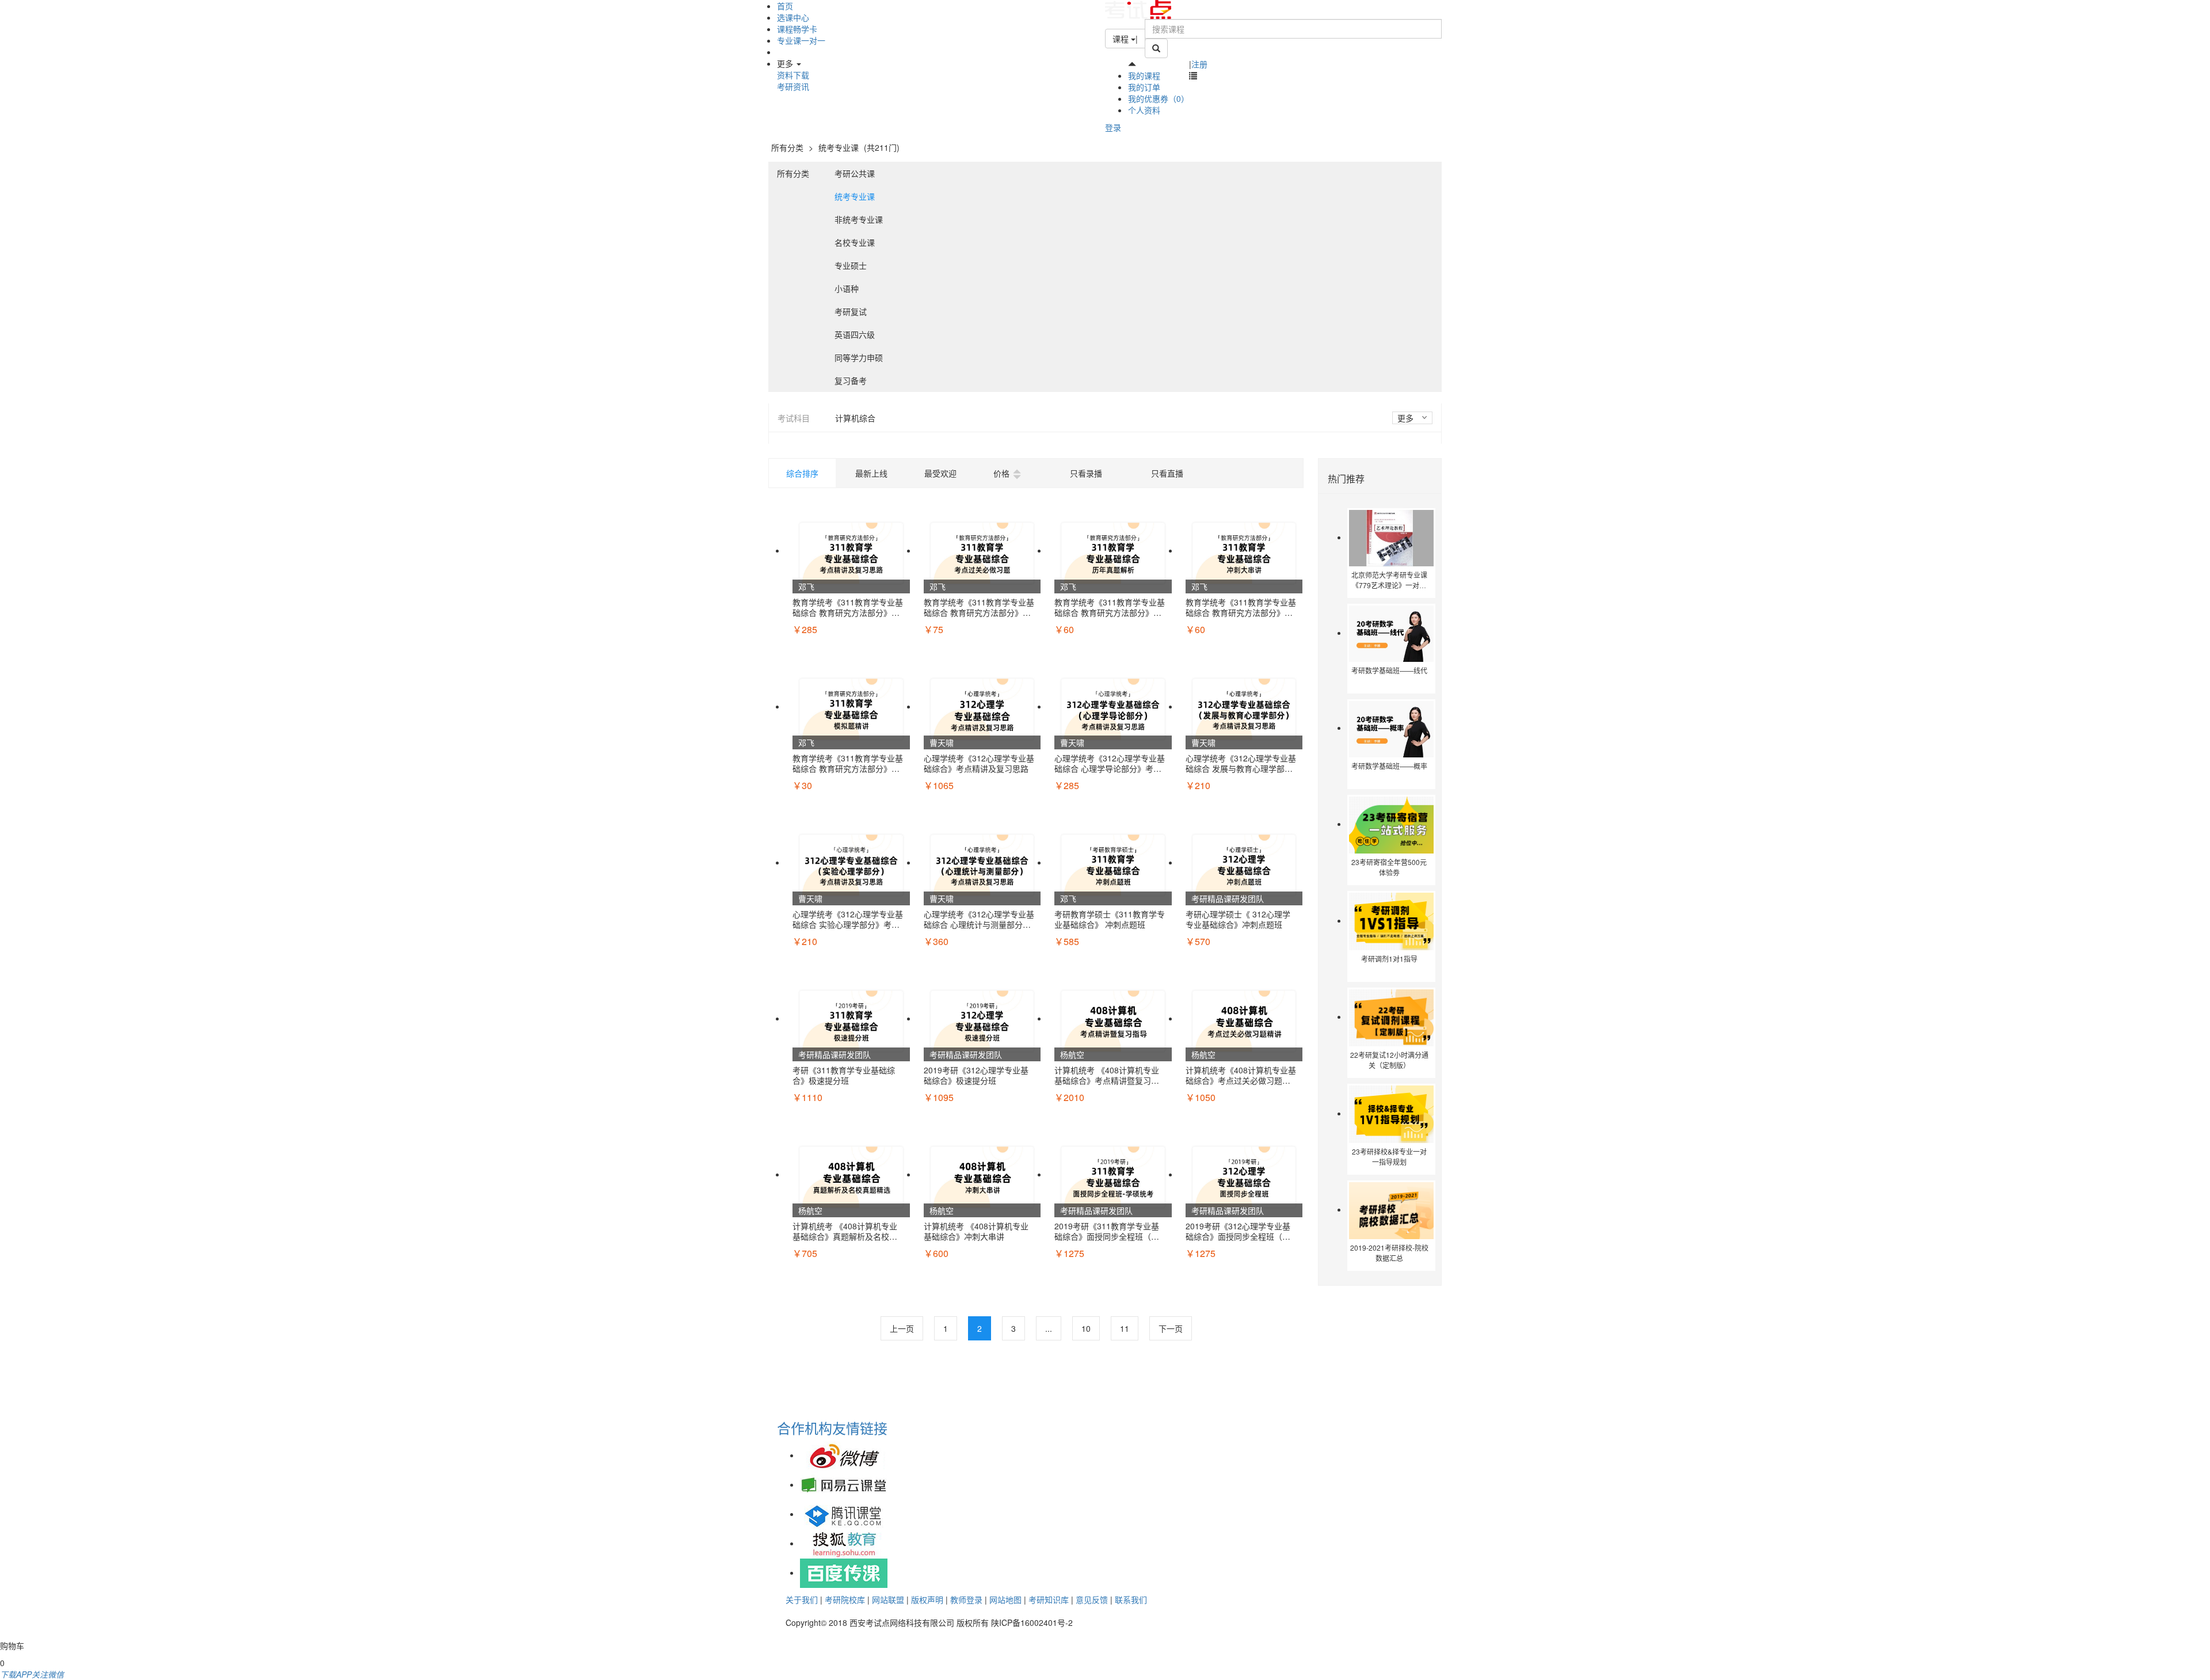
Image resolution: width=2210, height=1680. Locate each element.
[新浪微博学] (844, 1455)
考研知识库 (1049, 1599)
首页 (785, 6)
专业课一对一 (801, 40)
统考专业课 (840, 147)
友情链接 (860, 1428)
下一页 (1171, 1328)
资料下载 (793, 75)
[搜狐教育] (844, 1543)
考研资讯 (793, 86)
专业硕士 (851, 265)
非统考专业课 (859, 219)
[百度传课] (844, 1572)
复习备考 (851, 380)
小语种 (847, 288)
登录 (1113, 127)
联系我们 (1131, 1599)
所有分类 (787, 147)
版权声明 (927, 1599)
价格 (1001, 473)
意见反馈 (1092, 1599)
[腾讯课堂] (844, 1514)
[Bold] (1156, 48)
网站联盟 (888, 1599)
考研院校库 (845, 1599)
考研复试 (851, 311)
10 (1086, 1328)
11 (1125, 1328)
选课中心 (793, 17)
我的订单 (1144, 87)
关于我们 (802, 1599)
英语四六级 (855, 334)
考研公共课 (855, 173)
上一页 (902, 1328)
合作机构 (805, 1428)
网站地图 (1005, 1599)
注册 (1199, 64)
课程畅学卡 (797, 29)
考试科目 (794, 418)
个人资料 (1144, 110)
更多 (1407, 418)
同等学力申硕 (859, 357)
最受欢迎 (940, 473)
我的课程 (1144, 75)
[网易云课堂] (844, 1484)
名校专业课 (855, 242)
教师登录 (966, 1599)
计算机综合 (855, 418)
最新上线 (871, 473)
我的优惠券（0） (1159, 98)
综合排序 (802, 473)
